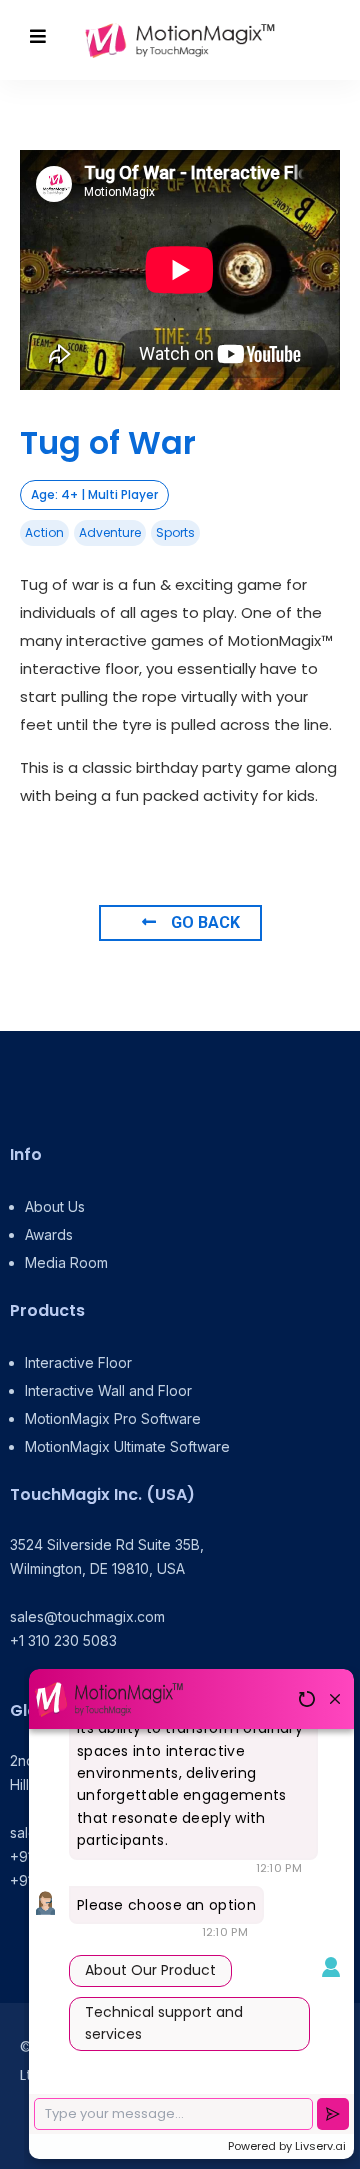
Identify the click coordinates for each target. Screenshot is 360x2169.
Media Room (66, 1262)
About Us (55, 1206)
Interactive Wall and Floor (108, 1390)
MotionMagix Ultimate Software (127, 1446)
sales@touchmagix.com (87, 1616)
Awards (49, 1234)
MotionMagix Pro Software (113, 1418)
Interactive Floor (78, 1362)
